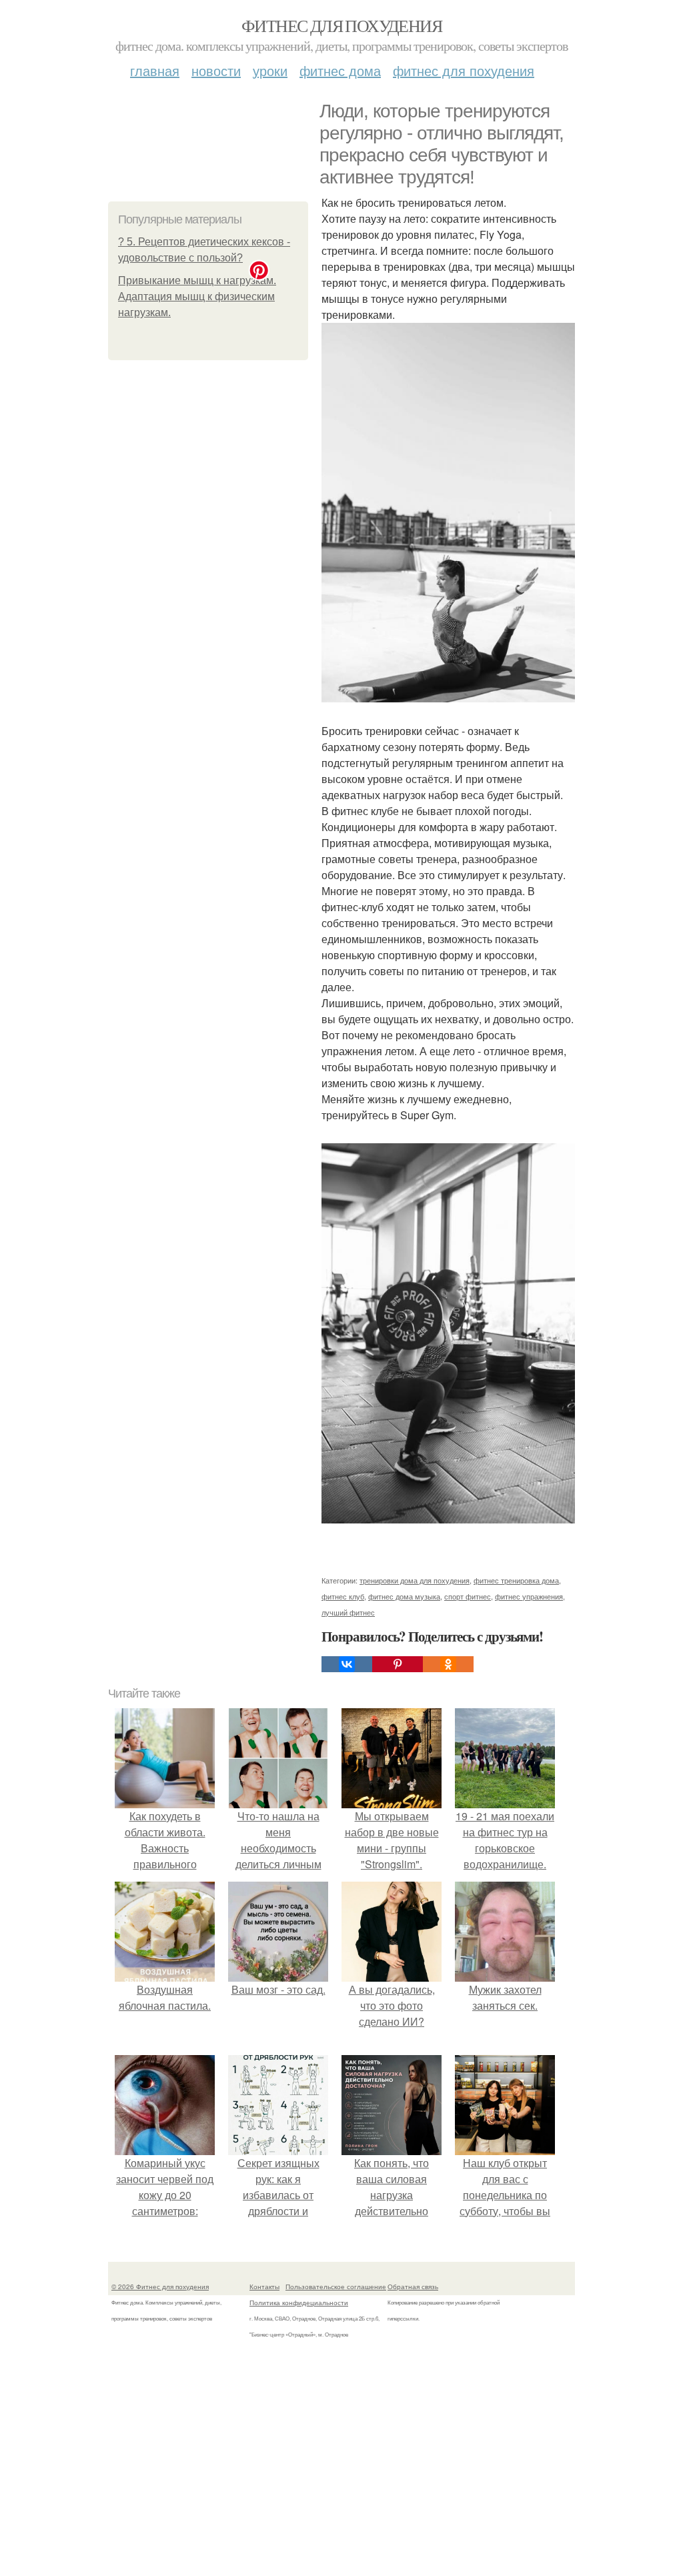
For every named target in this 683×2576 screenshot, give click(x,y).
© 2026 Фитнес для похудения (160, 2287)
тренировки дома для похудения (415, 1580)
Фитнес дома (340, 70)
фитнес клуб (343, 1596)
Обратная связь (413, 2287)
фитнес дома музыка (404, 1596)
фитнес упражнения (529, 1596)
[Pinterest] (398, 1664)
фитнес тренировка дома (516, 1580)
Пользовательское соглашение (336, 2287)
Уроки (270, 70)
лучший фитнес (348, 1612)
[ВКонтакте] (347, 1664)
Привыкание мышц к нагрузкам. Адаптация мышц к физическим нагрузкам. (197, 296)
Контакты (264, 2287)
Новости (216, 70)
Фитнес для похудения (341, 25)
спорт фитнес (468, 1596)
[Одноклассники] (448, 1664)
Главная (155, 70)
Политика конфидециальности (299, 2303)
